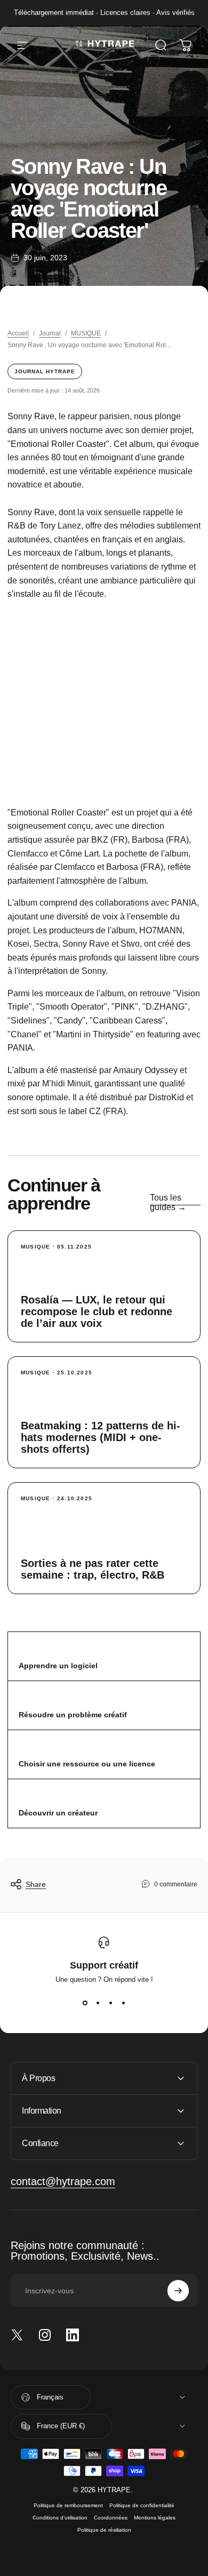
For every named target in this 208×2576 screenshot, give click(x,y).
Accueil (18, 333)
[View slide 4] (123, 2003)
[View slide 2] (98, 2003)
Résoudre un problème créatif (73, 1715)
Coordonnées (111, 2518)
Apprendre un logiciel (58, 1666)
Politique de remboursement (68, 2505)
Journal (50, 333)
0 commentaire (176, 1884)
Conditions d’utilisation (60, 2518)
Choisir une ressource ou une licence (87, 1764)
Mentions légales (155, 2518)
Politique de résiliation (104, 2530)
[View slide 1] (85, 2003)
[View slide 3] (110, 2003)
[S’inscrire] (178, 2291)
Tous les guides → (168, 1202)
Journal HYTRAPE (45, 371)
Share (36, 1884)
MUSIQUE (86, 333)
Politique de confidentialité (142, 2505)
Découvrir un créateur (58, 1813)
